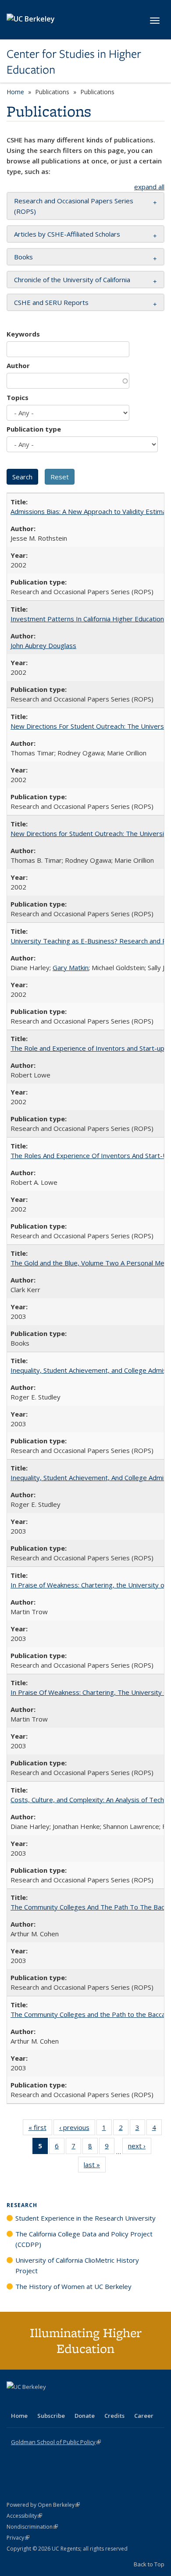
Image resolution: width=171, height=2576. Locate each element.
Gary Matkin (71, 967)
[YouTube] (49, 2402)
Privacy (18, 2538)
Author (18, 365)
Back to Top (149, 2564)
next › (140, 2148)
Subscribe (51, 2416)
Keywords (23, 334)
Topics (18, 397)
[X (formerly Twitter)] (14, 2402)
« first (40, 2129)
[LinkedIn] (32, 2402)
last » (95, 2167)
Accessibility (24, 2516)
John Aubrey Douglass (43, 645)
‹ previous (77, 2129)
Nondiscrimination (32, 2527)
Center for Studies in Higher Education (74, 62)
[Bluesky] (83, 2402)
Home (15, 92)
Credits (114, 2416)
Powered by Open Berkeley (43, 2505)
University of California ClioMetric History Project (77, 2265)
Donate (85, 2416)
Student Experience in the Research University (85, 2218)
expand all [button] (149, 187)
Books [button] (23, 257)
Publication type (34, 429)
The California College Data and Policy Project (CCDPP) (84, 2239)
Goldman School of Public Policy (56, 2442)
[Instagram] (66, 2402)
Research (22, 2205)
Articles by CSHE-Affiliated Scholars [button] (67, 234)
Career (144, 2416)
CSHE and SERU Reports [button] (51, 302)
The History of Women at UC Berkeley (73, 2286)
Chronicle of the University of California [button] (72, 280)
